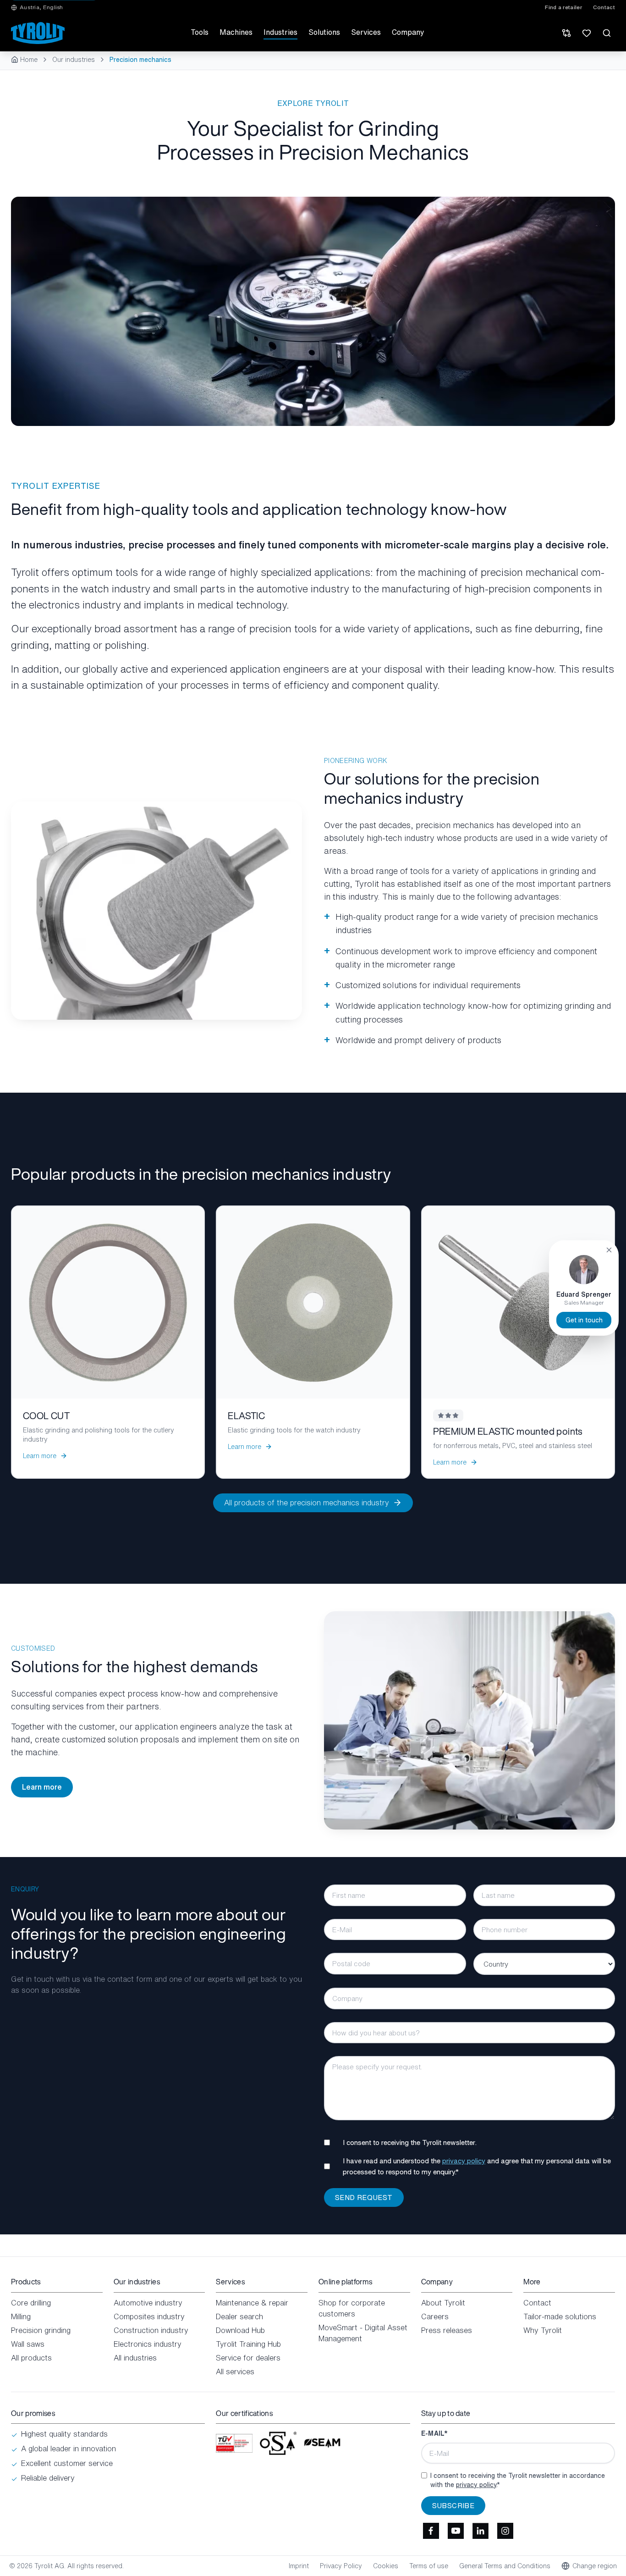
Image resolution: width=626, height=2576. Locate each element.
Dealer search (239, 2316)
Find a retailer (563, 7)
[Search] (607, 33)
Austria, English (41, 7)
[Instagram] (505, 2531)
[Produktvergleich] (566, 33)
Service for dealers (248, 2358)
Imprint (299, 2566)
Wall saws (28, 2344)
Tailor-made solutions (560, 2316)
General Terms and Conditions (505, 2566)
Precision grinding (41, 2330)
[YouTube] (456, 2531)
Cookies (386, 2566)
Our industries (74, 60)
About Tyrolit (443, 2303)
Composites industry (149, 2316)
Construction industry (151, 2330)
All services (235, 2371)
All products (31, 2358)
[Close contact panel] (609, 1250)
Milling (21, 2316)
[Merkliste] (587, 33)
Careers (435, 2316)
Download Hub (240, 2330)
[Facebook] (431, 2531)
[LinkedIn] (481, 2531)
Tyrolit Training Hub (248, 2344)
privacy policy (464, 2161)
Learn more (42, 1787)
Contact (604, 7)
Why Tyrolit (543, 2330)
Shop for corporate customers (352, 2308)
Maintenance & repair (252, 2303)
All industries (135, 2358)
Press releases (447, 2330)
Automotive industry (148, 2303)
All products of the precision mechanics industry (307, 1503)
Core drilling (31, 2303)
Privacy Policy (341, 2566)
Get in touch (584, 1320)
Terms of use (429, 2566)
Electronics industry (148, 2344)
